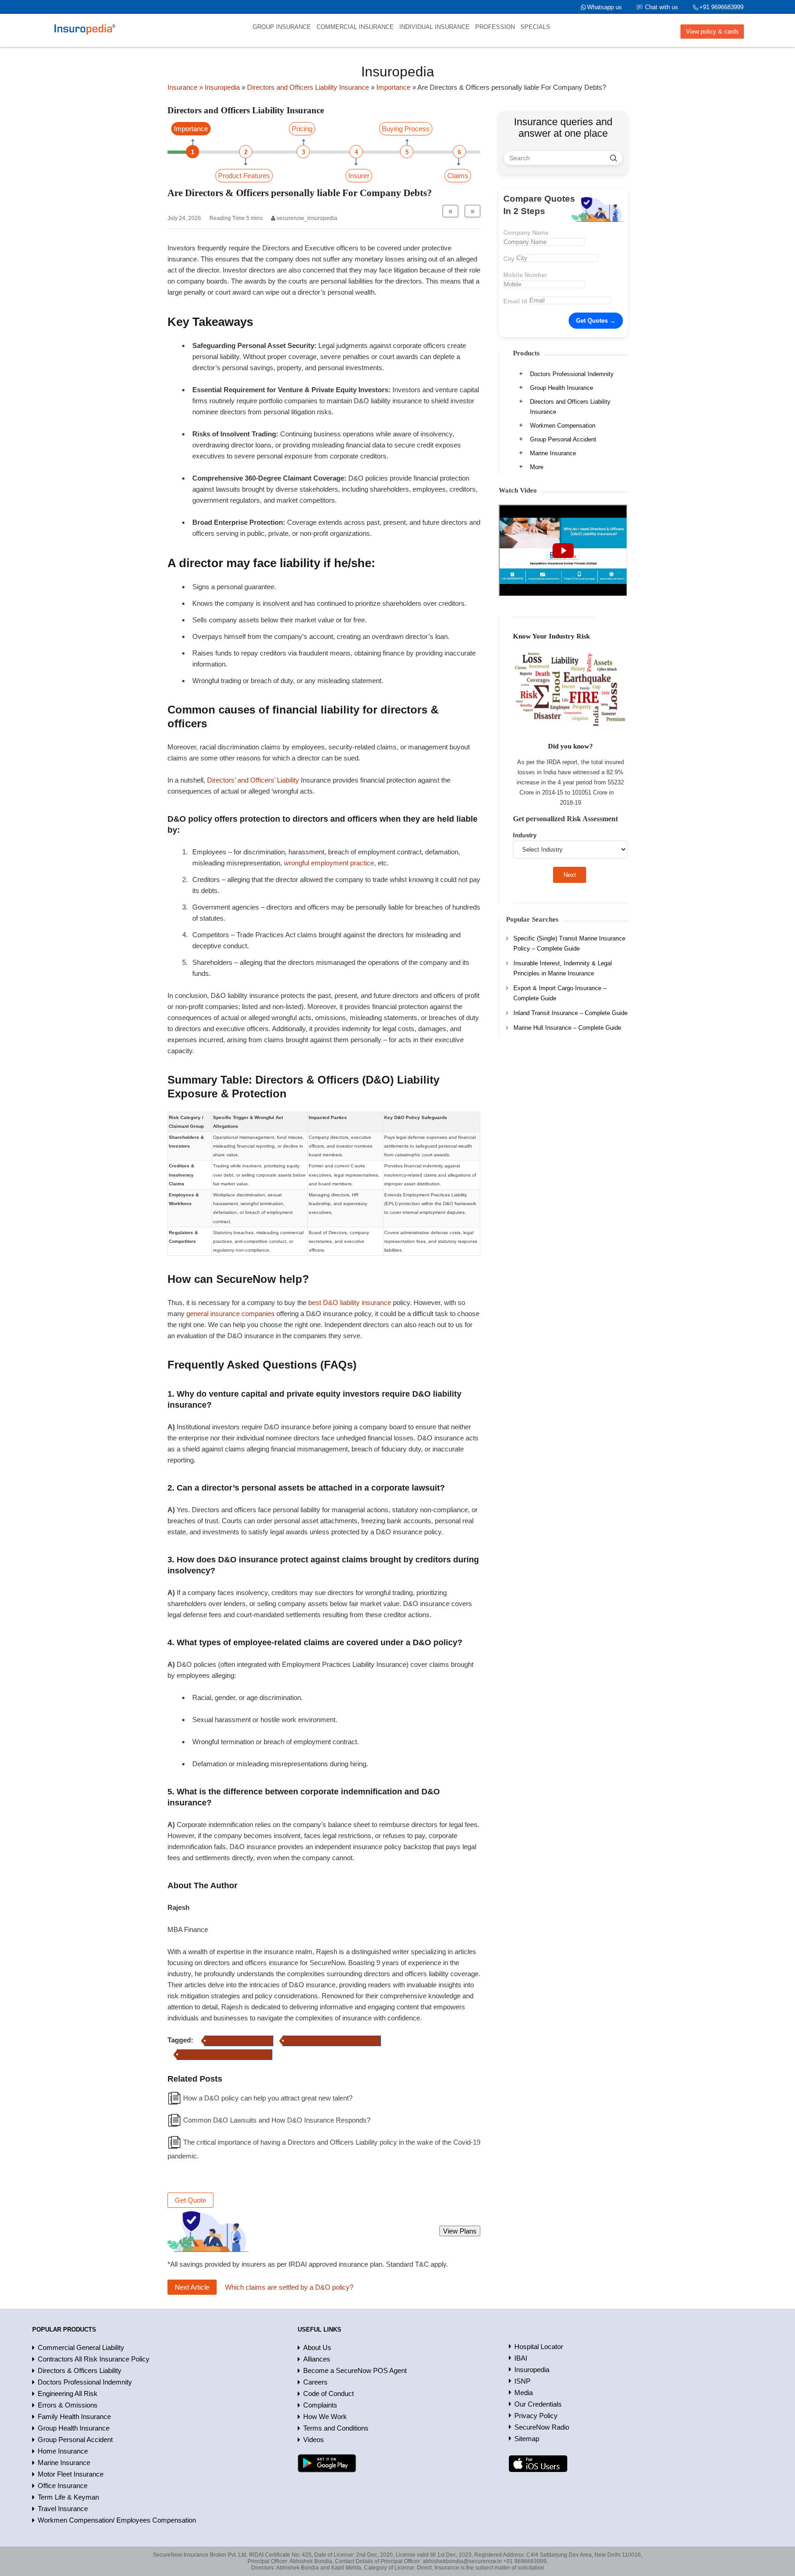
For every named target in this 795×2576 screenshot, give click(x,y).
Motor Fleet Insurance (71, 2474)
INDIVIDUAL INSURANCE (435, 27)
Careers (315, 2382)
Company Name (526, 233)
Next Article (192, 2287)
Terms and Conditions (336, 2428)
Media (524, 2393)
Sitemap (527, 2439)
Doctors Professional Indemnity (572, 374)
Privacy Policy (536, 2416)
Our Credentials (538, 2404)
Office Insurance (63, 2486)
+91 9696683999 (721, 7)
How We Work (325, 2416)
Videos (314, 2440)
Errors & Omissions (68, 2405)
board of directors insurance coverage (225, 2054)
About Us (317, 2347)
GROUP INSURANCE (282, 27)
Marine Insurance (553, 453)
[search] (614, 158)
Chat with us (662, 7)
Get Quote (190, 2200)
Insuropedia (532, 2370)
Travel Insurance (63, 2509)
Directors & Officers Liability (80, 2370)
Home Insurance (63, 2451)
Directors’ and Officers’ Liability (253, 780)
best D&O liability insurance (350, 1303)
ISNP (522, 2381)
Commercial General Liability (81, 2347)
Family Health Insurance (74, 2416)
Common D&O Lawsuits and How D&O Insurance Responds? (277, 2120)
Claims (458, 176)
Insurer (359, 176)
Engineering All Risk (68, 2393)
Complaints (320, 2405)
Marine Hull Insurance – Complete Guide (567, 1028)
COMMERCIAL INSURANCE (355, 27)
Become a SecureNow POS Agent (355, 2370)
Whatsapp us (605, 7)
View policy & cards (712, 32)
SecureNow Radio (542, 2427)
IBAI (521, 2358)
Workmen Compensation (563, 426)
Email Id (515, 301)
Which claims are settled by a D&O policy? (289, 2287)
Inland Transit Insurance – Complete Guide (570, 1013)
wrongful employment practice (329, 863)
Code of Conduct (328, 2393)
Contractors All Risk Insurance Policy (94, 2359)
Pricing (302, 129)
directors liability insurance (239, 2041)
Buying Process (406, 129)
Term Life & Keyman (68, 2497)
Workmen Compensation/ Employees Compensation (117, 2520)
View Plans (460, 2231)
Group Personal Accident (563, 439)
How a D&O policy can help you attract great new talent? (268, 2098)
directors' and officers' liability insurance (332, 2041)
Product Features (244, 176)
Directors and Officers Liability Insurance (570, 407)
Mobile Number (525, 275)
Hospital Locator (539, 2347)
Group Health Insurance (562, 388)
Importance (191, 129)
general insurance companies (230, 1314)
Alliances (317, 2359)
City (509, 259)
